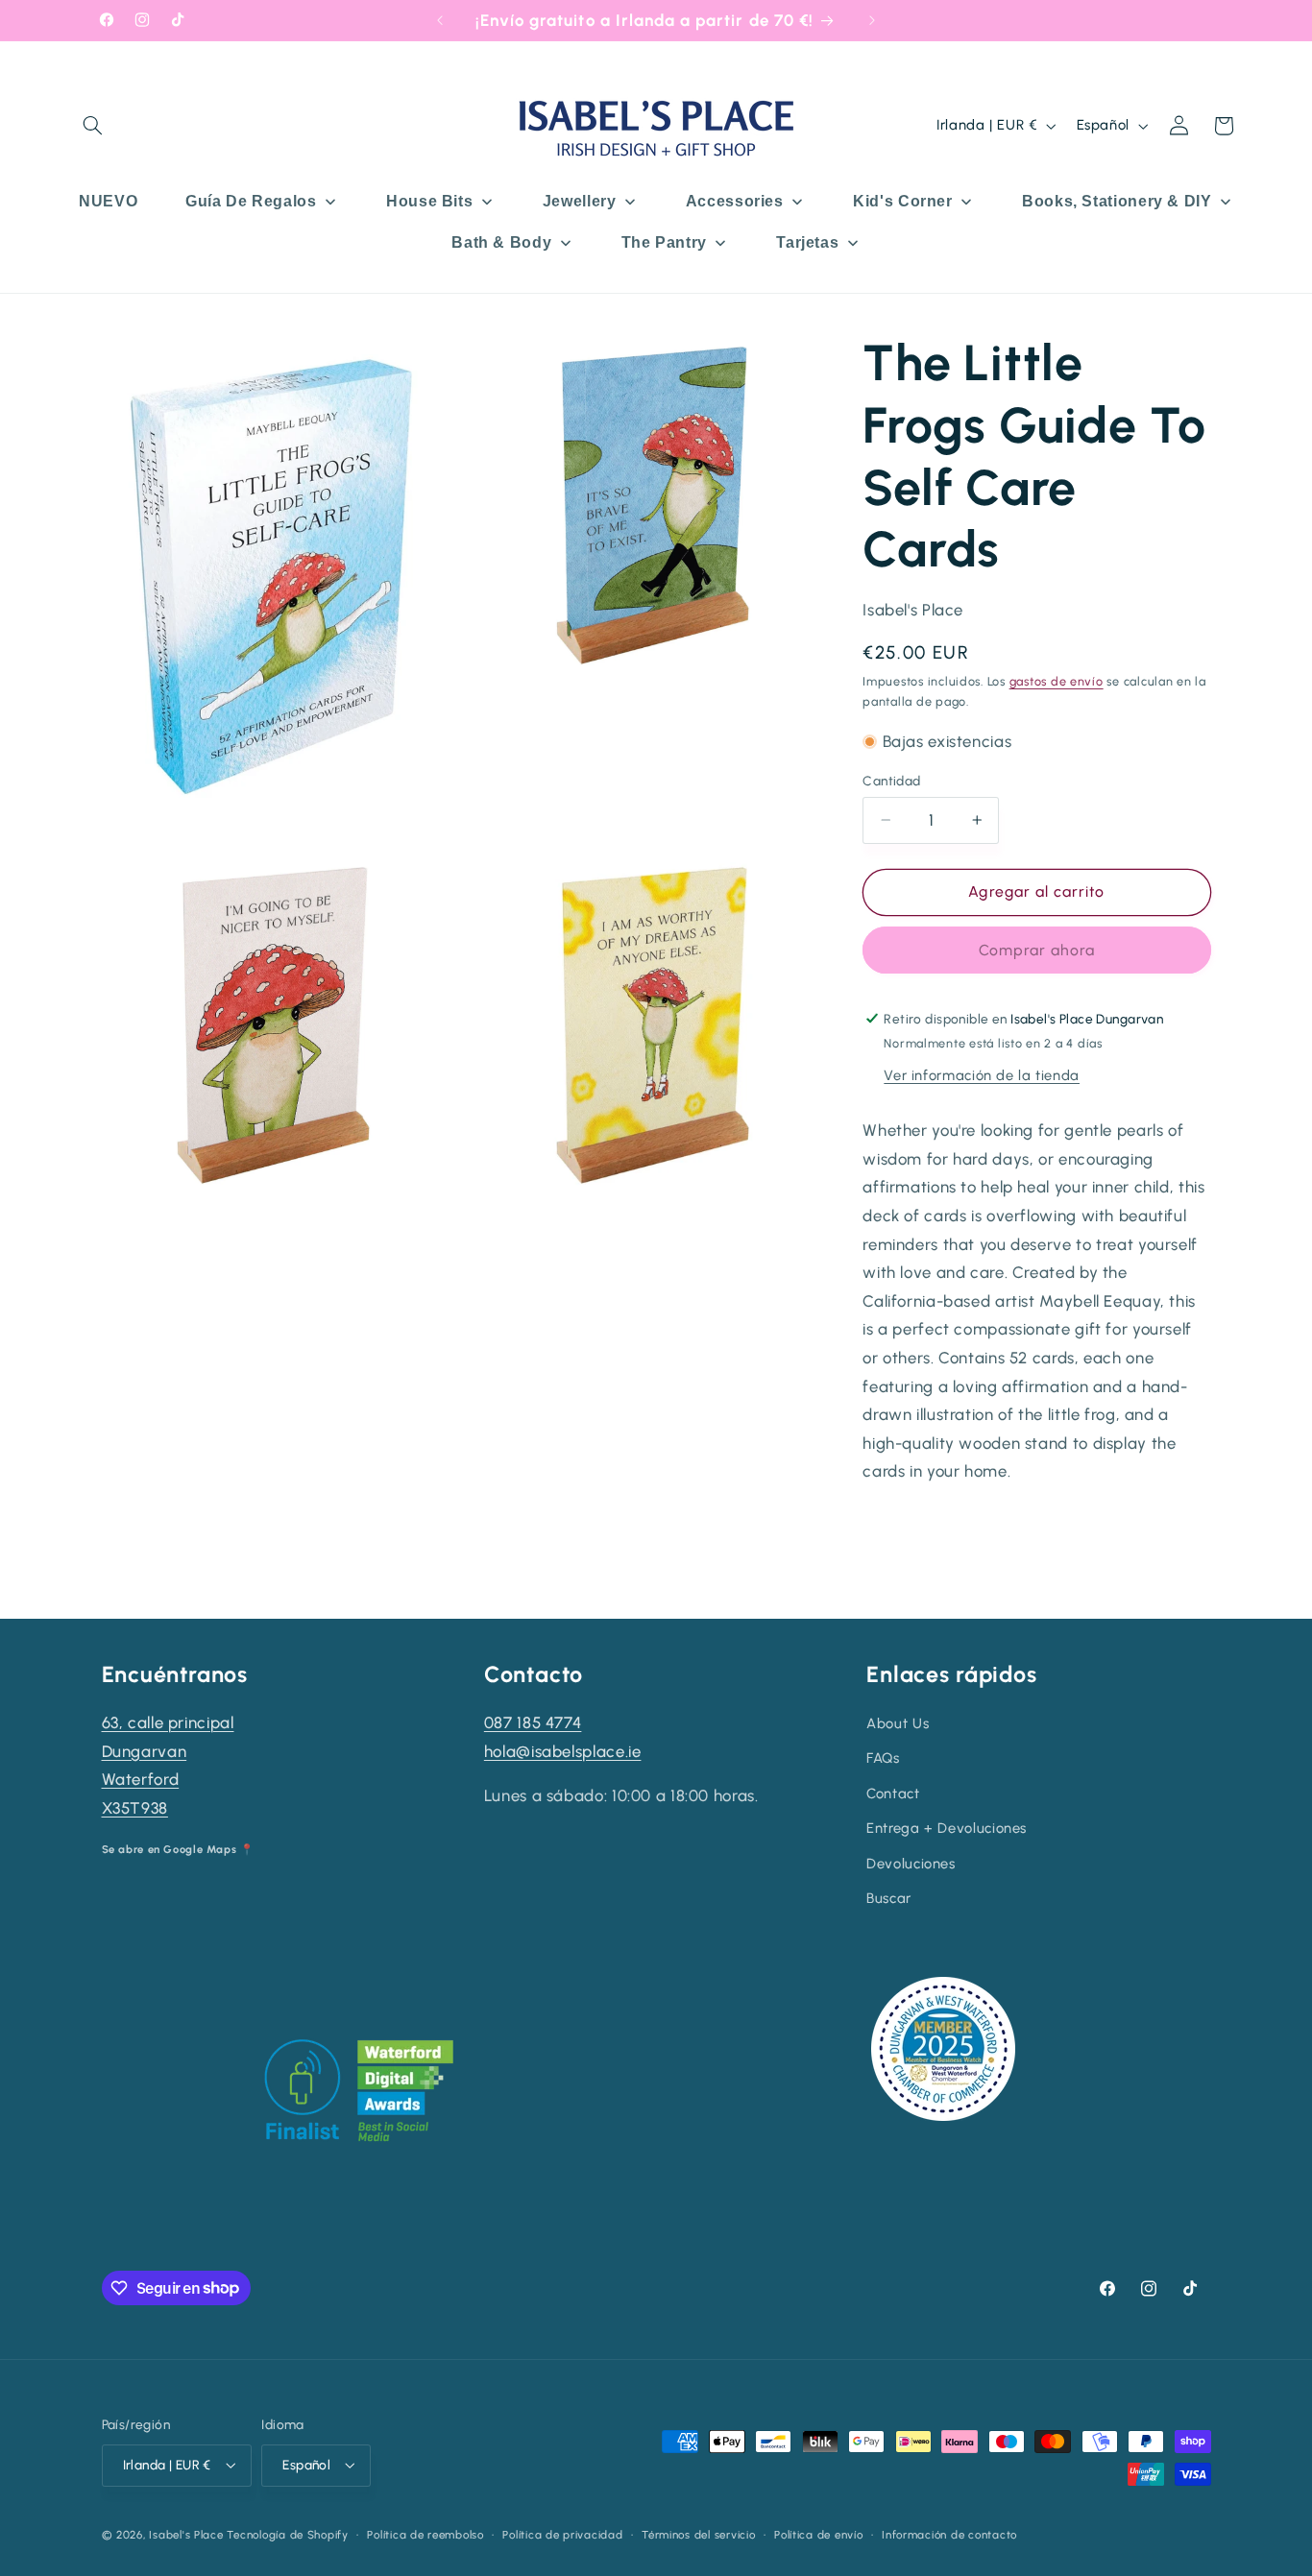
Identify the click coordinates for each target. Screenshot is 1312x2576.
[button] (93, 126)
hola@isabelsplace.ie (563, 1751)
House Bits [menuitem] (429, 201)
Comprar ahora (1037, 949)
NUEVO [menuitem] (108, 201)
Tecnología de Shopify (287, 2535)
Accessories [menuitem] (735, 201)
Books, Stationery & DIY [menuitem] (1117, 201)
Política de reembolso (425, 2535)
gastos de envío (1057, 681)
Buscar (889, 1898)
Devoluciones (911, 1864)
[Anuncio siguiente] (872, 20)
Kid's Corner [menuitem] (903, 201)
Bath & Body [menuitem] (501, 242)
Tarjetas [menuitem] (807, 242)
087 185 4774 (533, 1722)
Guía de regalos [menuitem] (251, 201)
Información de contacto (949, 2535)
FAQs (883, 1758)
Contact (893, 1794)
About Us (898, 1723)
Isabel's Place (186, 2535)
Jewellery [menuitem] (580, 201)
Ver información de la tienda (982, 1074)
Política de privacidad (562, 2535)
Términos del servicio (698, 2535)
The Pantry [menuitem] (664, 242)
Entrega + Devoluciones (947, 1828)
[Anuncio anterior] (440, 20)
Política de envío (819, 2535)
